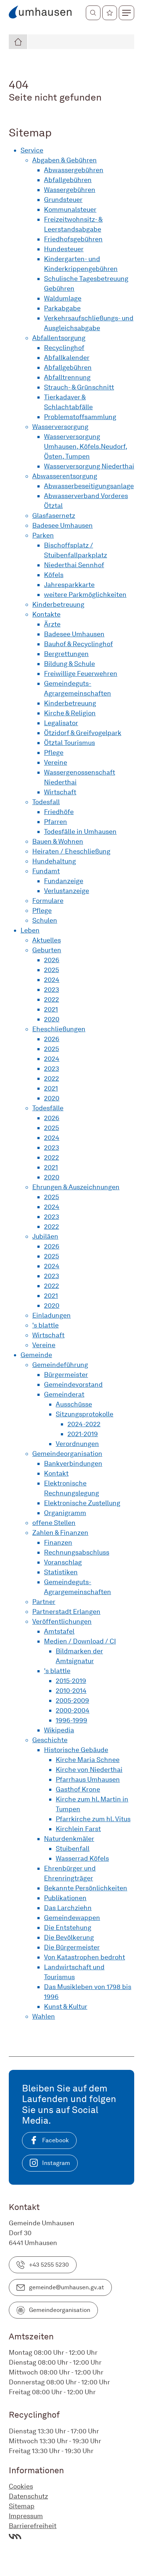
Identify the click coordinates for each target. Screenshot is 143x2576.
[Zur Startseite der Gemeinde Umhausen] (40, 13)
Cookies (21, 2486)
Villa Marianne (15, 2537)
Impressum (26, 2516)
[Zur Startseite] (18, 42)
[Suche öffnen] (93, 13)
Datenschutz (28, 2496)
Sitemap (22, 2506)
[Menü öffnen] (126, 13)
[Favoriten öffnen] (110, 13)
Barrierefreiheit (33, 2526)
